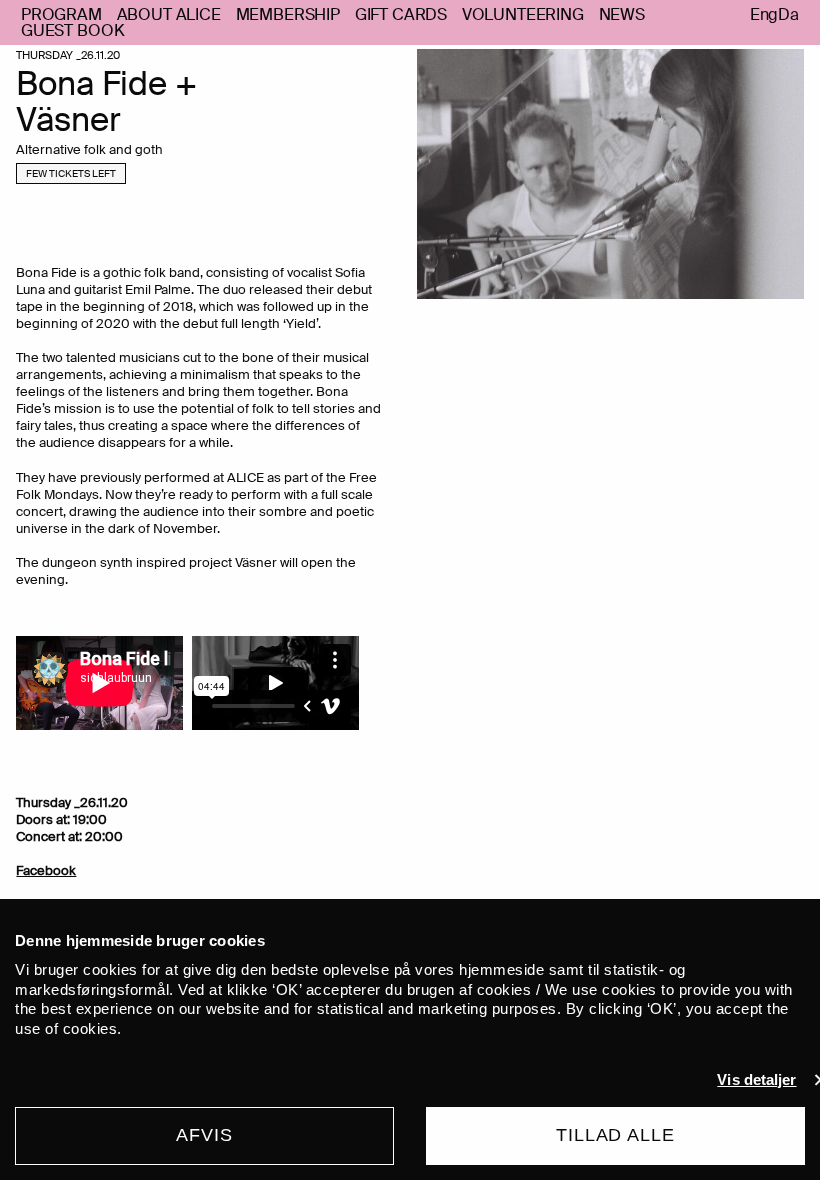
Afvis (204, 1135)
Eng (764, 15)
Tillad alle (615, 1135)
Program (61, 14)
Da (788, 15)
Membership (288, 14)
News (622, 14)
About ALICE (169, 14)
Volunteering (523, 14)
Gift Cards (401, 14)
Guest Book (72, 30)
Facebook (46, 870)
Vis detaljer (756, 1079)
